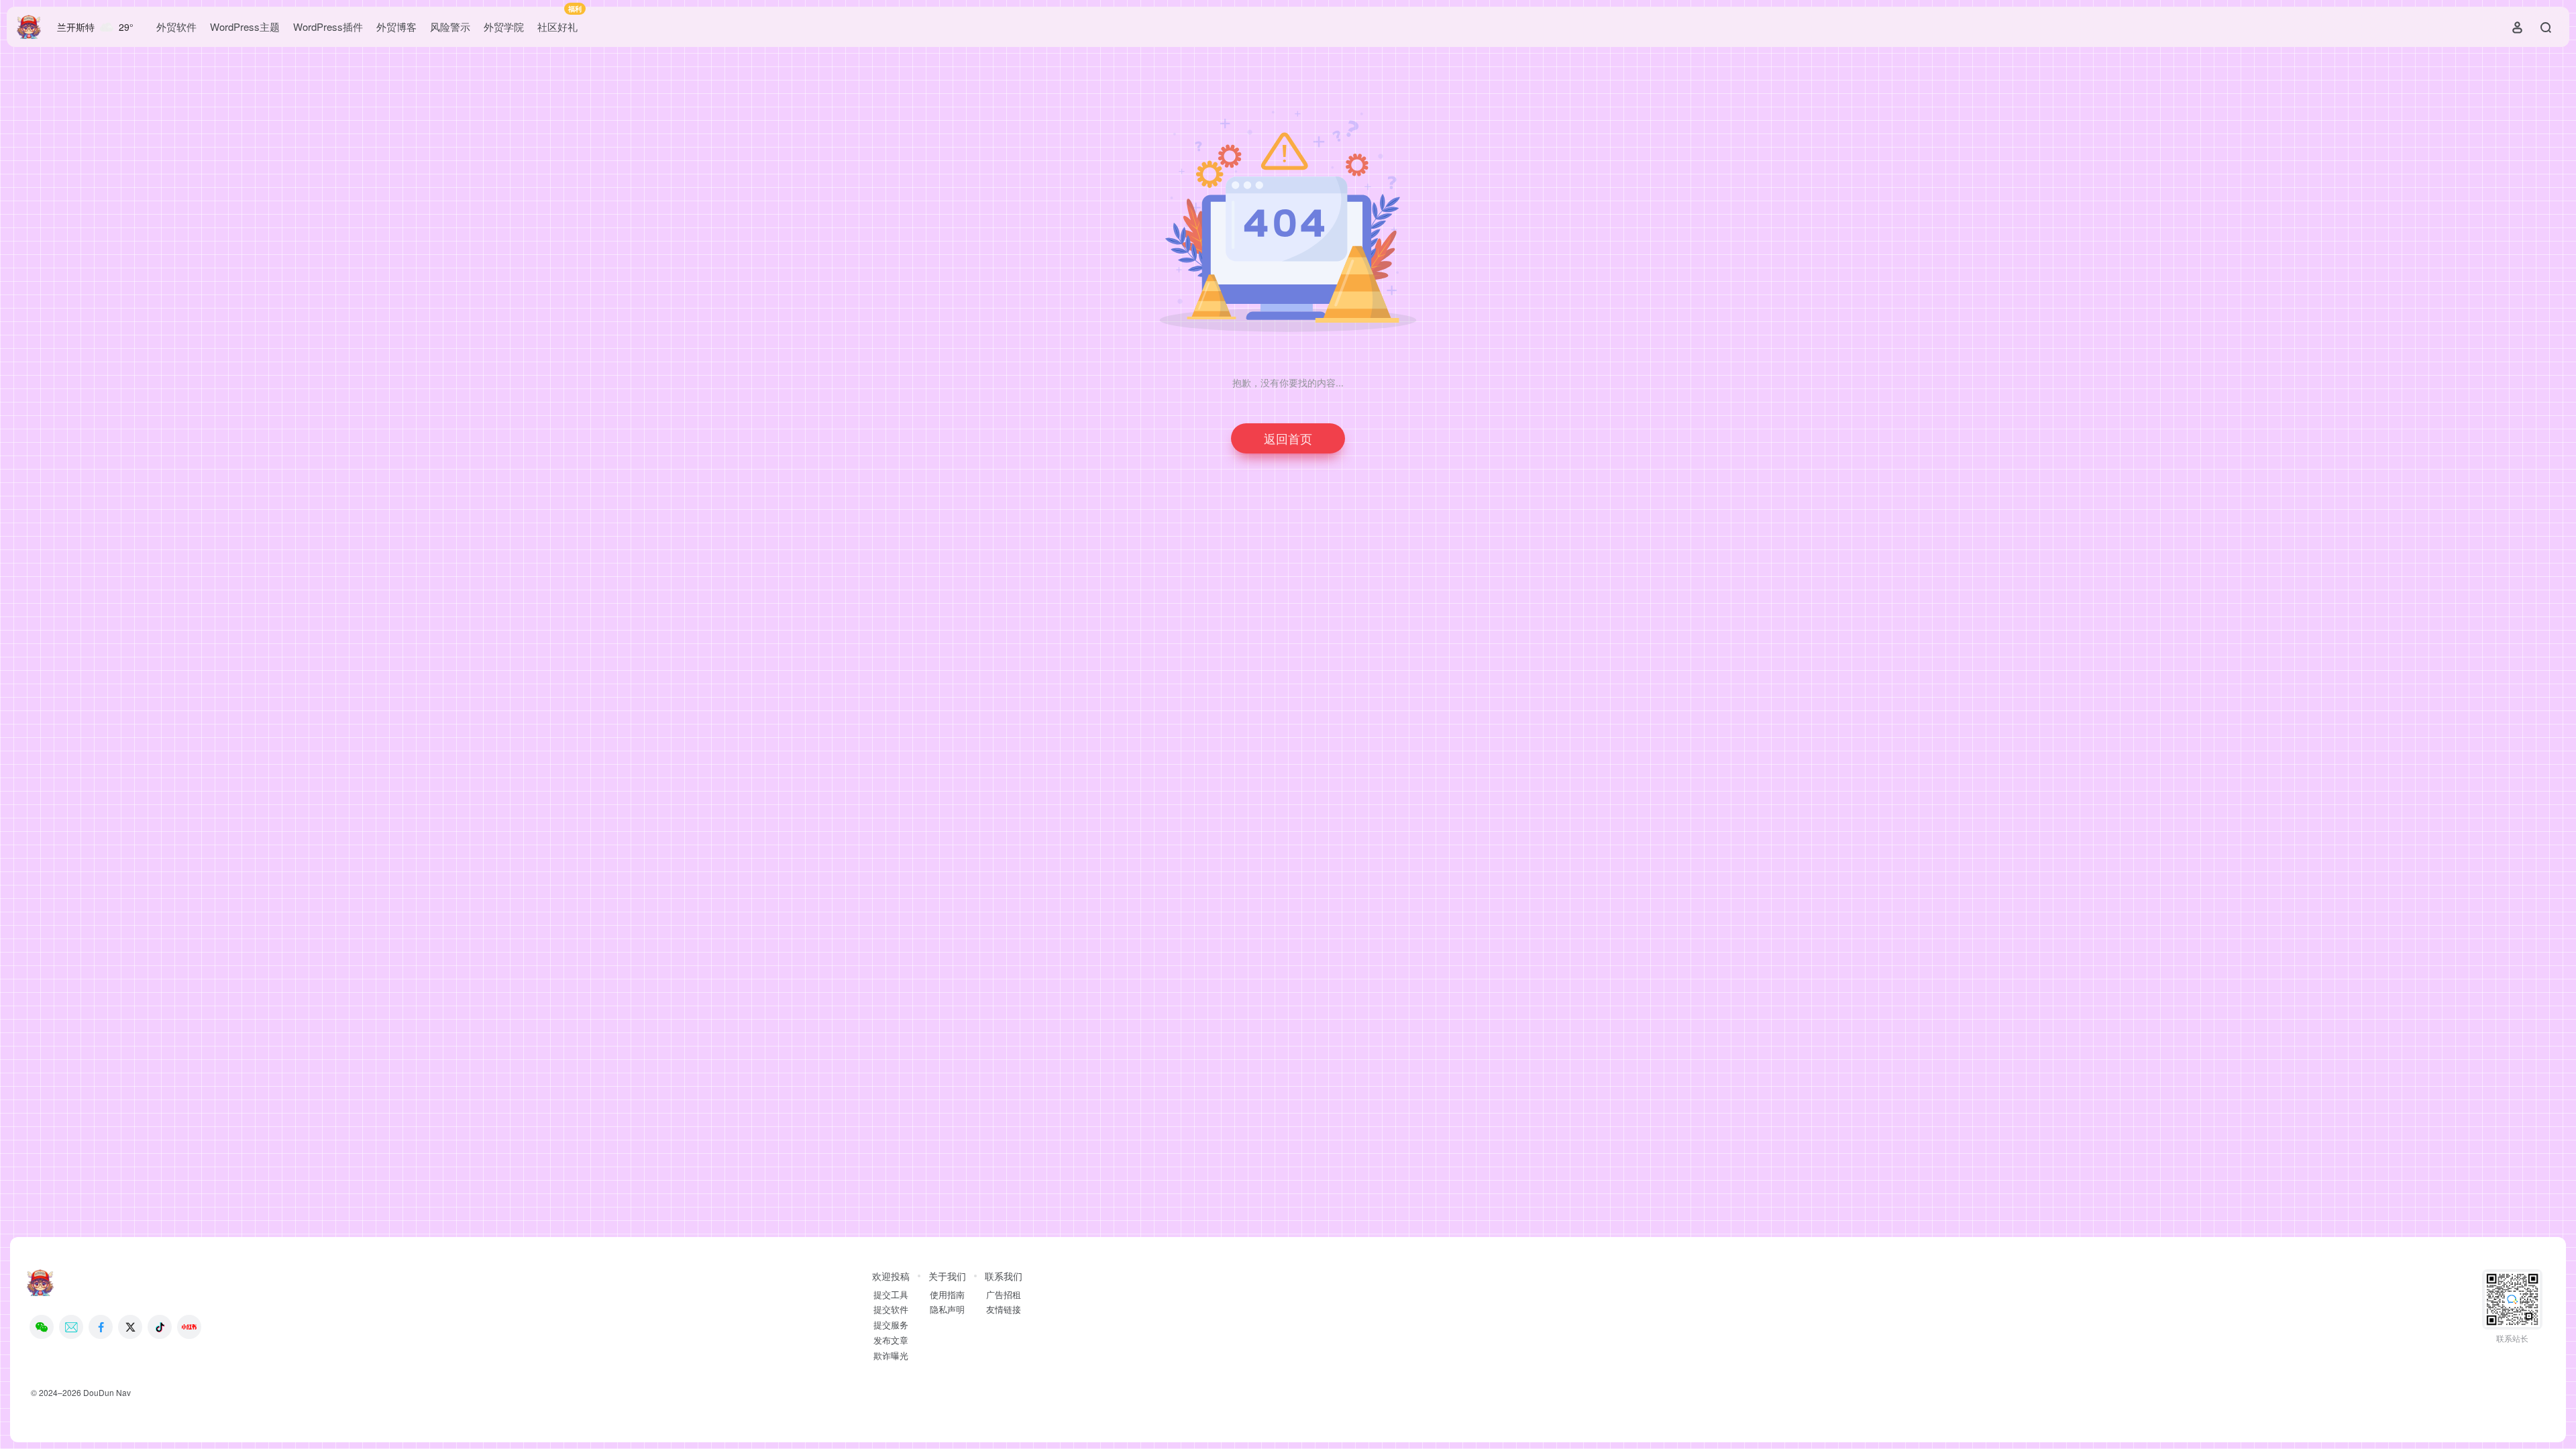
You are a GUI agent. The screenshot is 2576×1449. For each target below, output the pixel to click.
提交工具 (891, 1295)
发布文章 (891, 1340)
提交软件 (891, 1309)
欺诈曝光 (891, 1356)
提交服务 (891, 1325)
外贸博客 (396, 26)
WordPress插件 (328, 26)
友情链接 (1004, 1309)
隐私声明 (947, 1309)
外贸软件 (176, 26)
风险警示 (450, 26)
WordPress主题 (245, 26)
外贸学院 (504, 26)
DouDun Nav (107, 1392)
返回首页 (1288, 438)
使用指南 (947, 1295)
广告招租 (1004, 1295)
